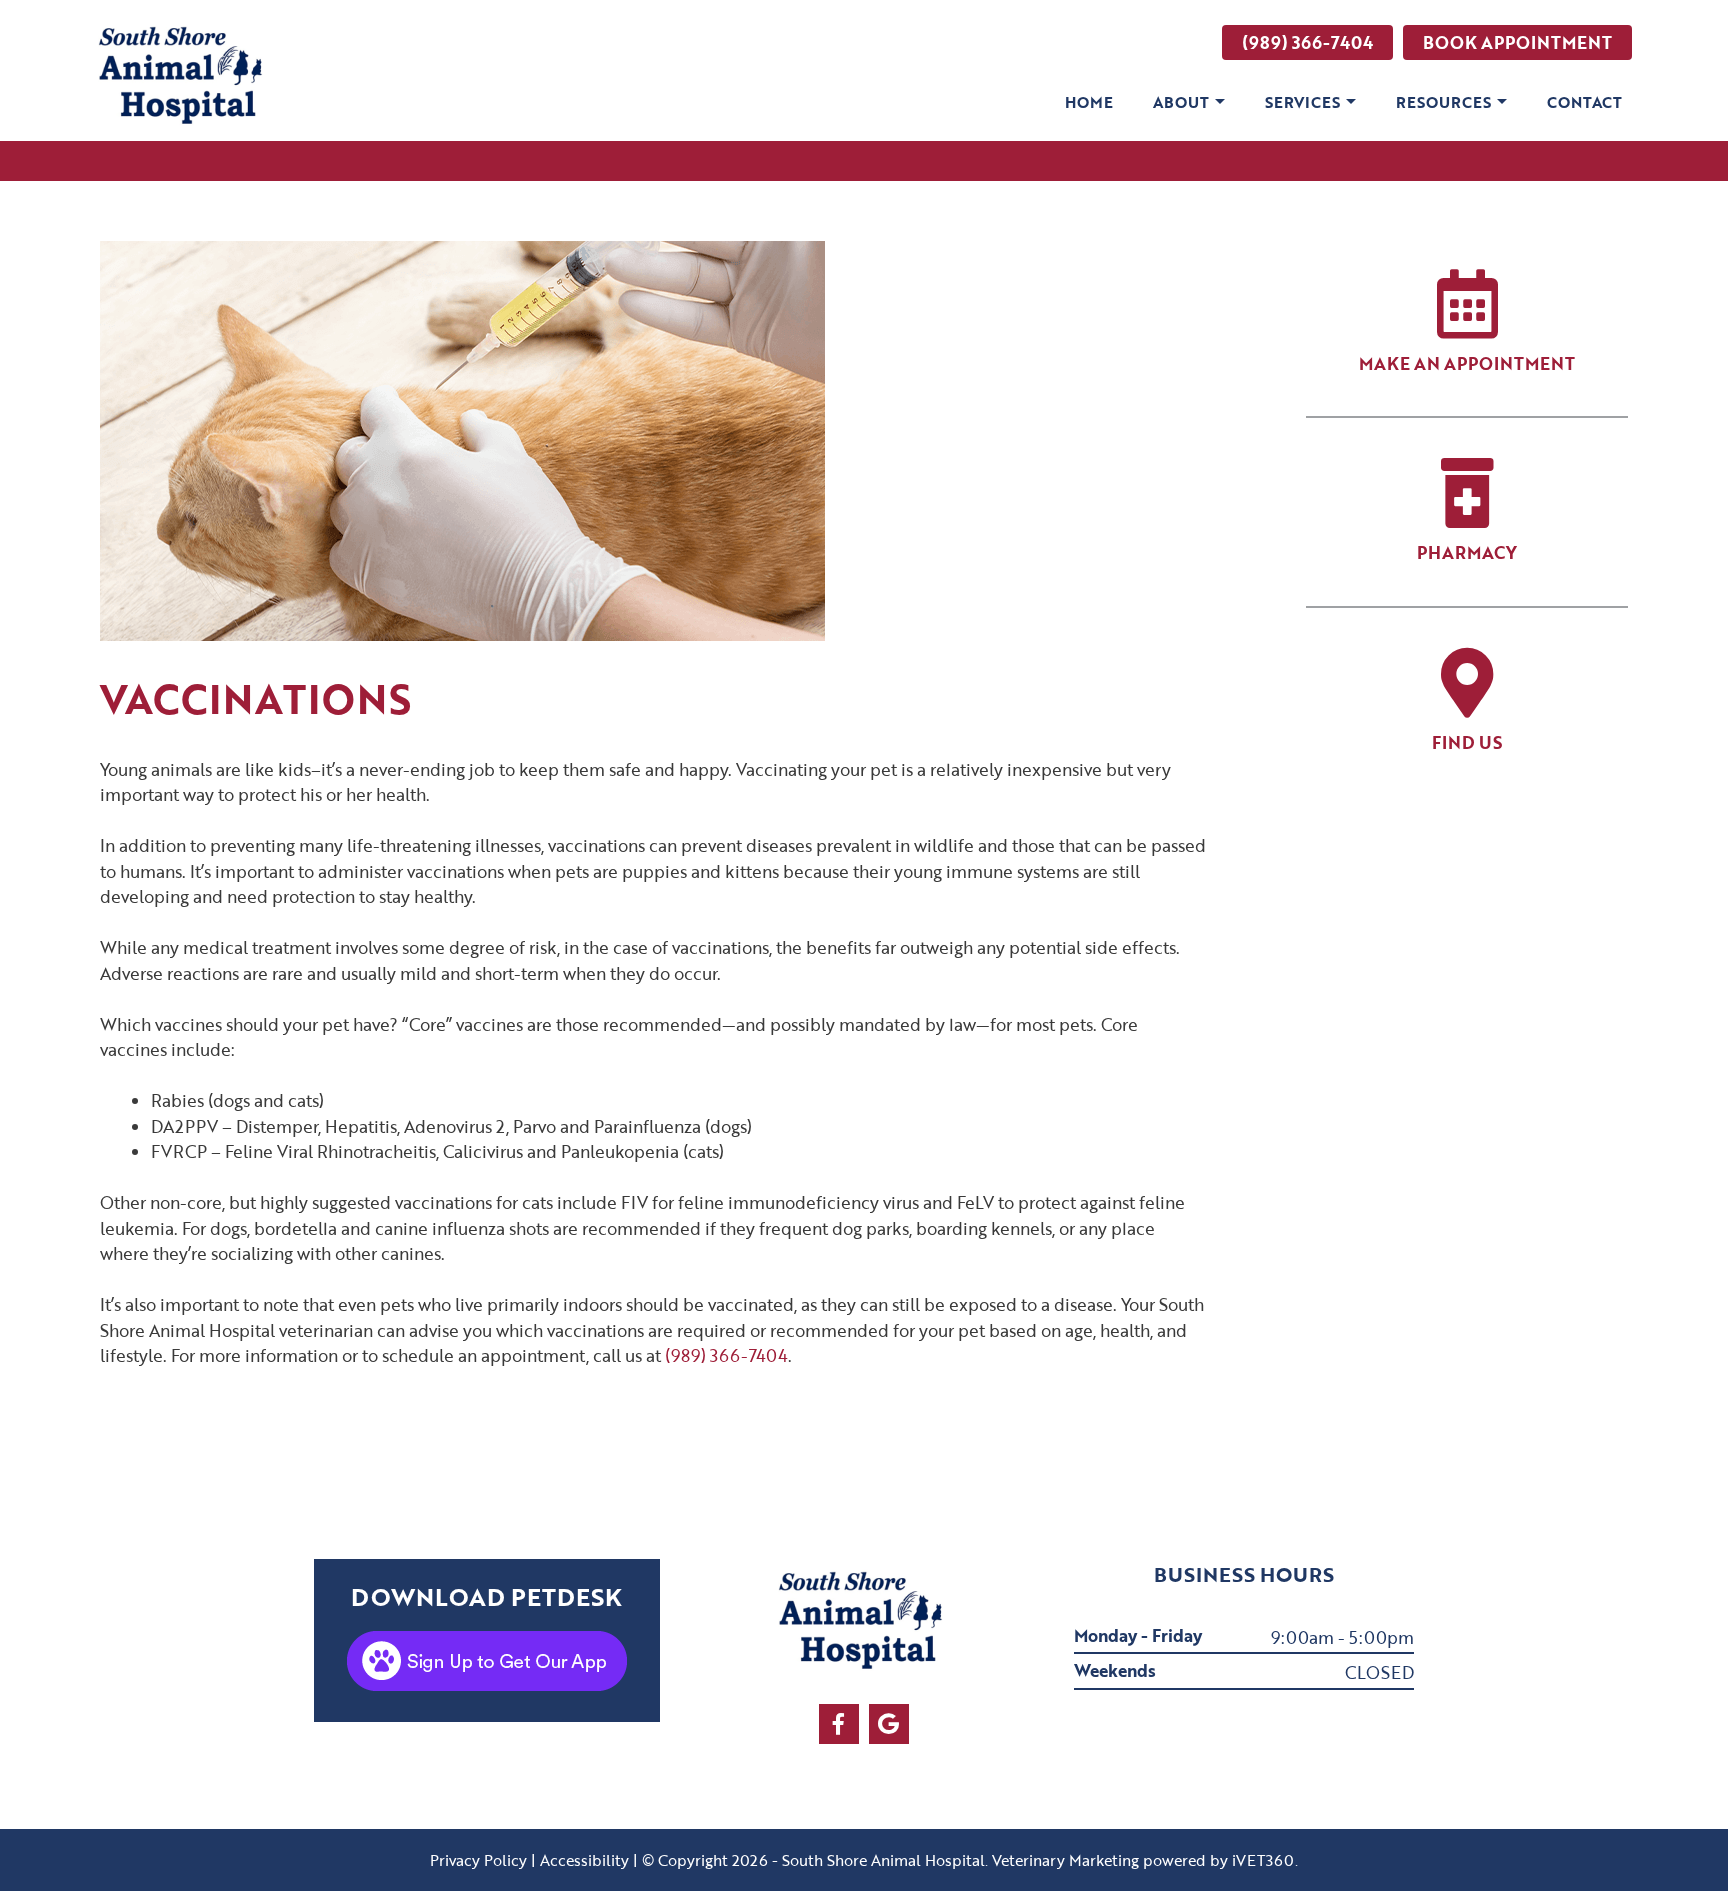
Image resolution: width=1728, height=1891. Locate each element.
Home (1089, 102)
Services (1302, 102)
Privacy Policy (478, 1860)
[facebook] (839, 1724)
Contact (1584, 102)
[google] (889, 1724)
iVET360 (1263, 1860)
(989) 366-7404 (1307, 42)
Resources (1443, 102)
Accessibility (584, 1860)
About (1181, 102)
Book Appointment (1517, 42)
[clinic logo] (184, 77)
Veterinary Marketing (1065, 1860)
